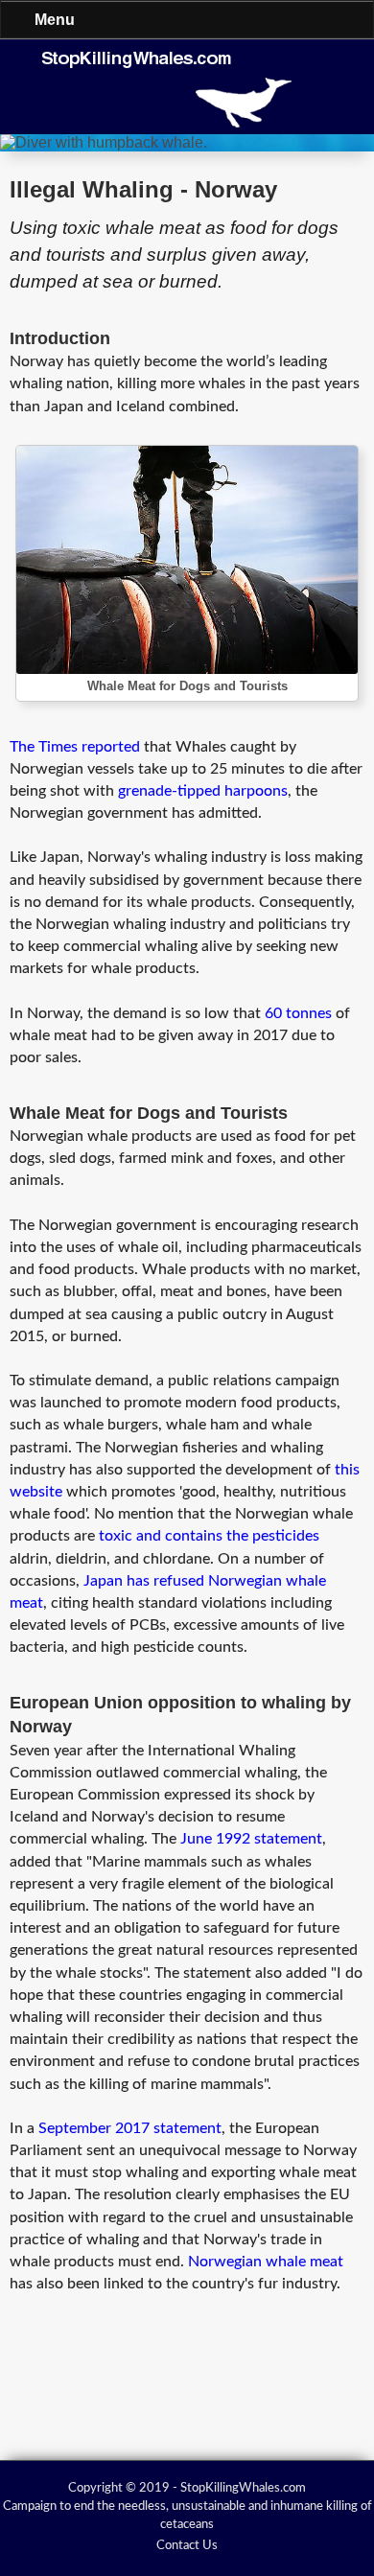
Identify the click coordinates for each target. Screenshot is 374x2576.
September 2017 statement (130, 2128)
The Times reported (75, 747)
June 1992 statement (251, 1839)
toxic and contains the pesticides (209, 1536)
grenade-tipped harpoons (203, 791)
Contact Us (187, 2546)
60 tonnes (298, 1013)
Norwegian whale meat (266, 2262)
